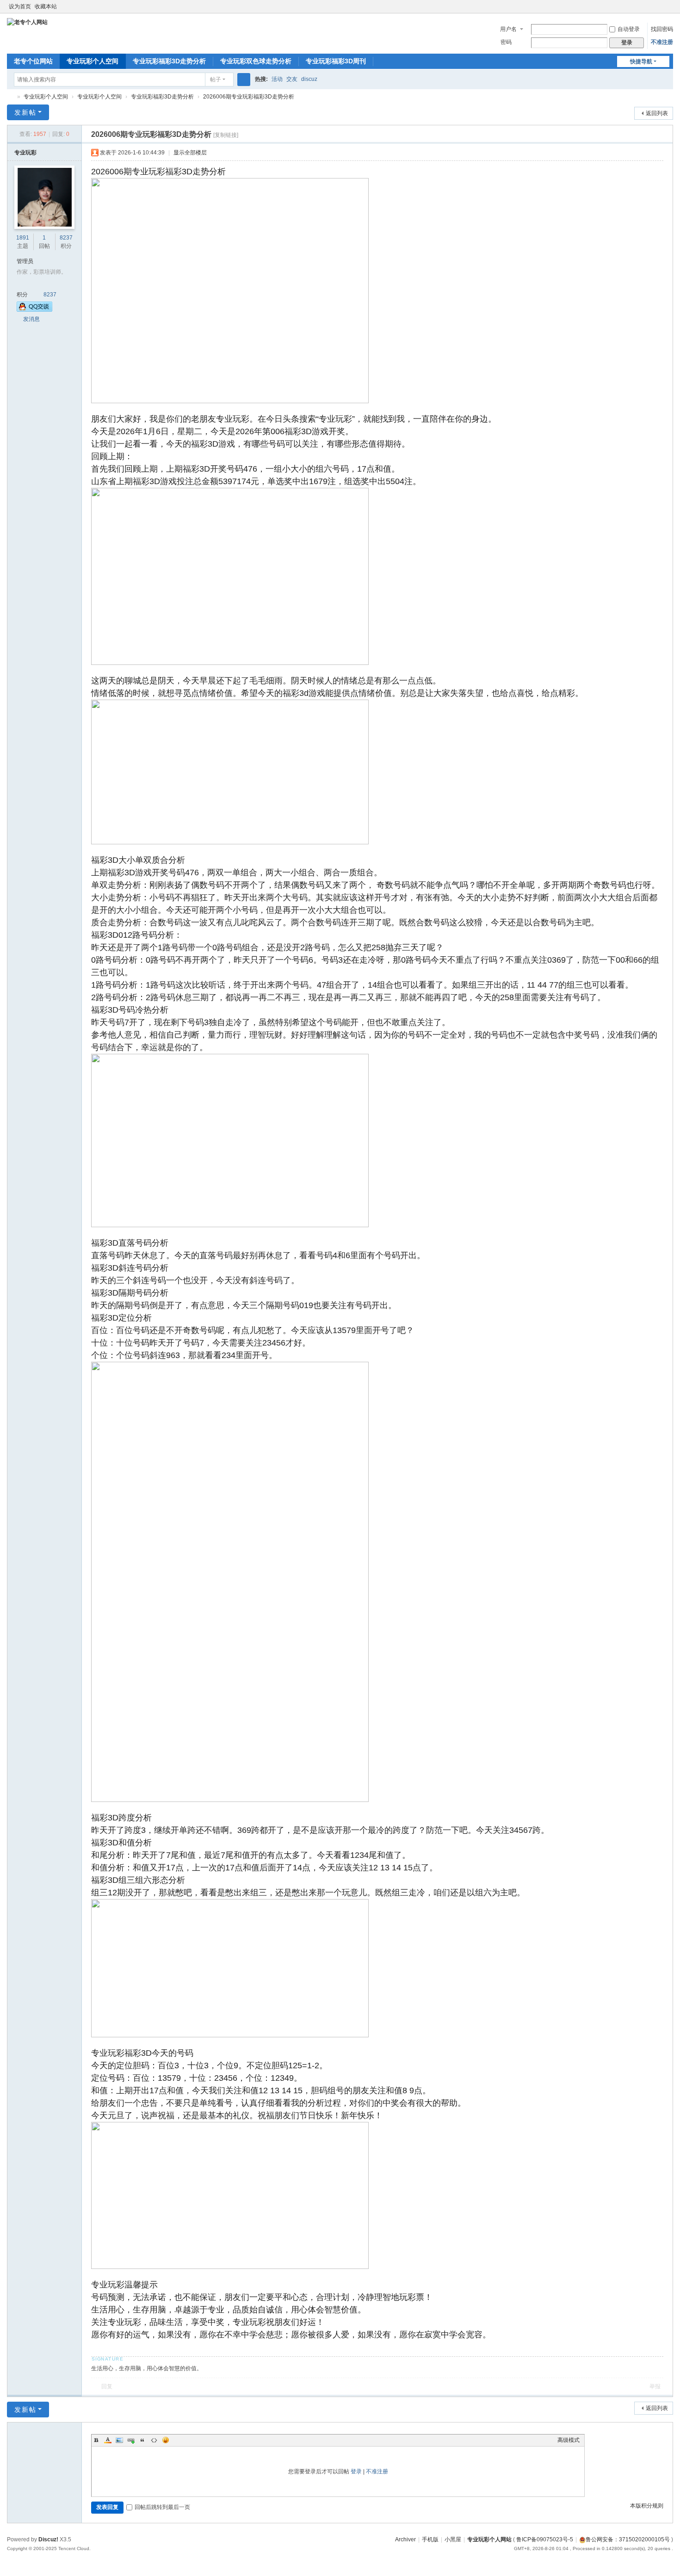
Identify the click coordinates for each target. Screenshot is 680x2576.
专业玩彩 (25, 153)
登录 (356, 2471)
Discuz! (48, 2539)
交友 (292, 79)
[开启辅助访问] (660, 6)
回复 (107, 2386)
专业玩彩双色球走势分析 (256, 61)
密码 (506, 42)
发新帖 (25, 112)
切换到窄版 (669, 10)
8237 (66, 238)
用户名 (508, 29)
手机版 (430, 2539)
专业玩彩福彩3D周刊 (336, 61)
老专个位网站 (33, 61)
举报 (655, 2386)
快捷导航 (641, 61)
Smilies (166, 2440)
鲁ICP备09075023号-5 (545, 2539)
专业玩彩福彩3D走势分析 (169, 61)
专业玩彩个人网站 (489, 2539)
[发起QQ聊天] (34, 307)
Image (119, 2440)
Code (154, 2440)
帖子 (216, 80)
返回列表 (657, 113)
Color (108, 2440)
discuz (309, 79)
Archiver (405, 2539)
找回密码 (662, 29)
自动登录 (629, 29)
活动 (277, 79)
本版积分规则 (647, 2506)
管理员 (25, 261)
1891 (23, 238)
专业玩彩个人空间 (93, 61)
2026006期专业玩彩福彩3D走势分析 (249, 97)
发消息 (31, 319)
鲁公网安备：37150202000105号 (628, 2539)
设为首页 (20, 6)
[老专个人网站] (27, 22)
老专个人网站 (11, 97)
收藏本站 (46, 6)
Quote (142, 2440)
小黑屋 (453, 2539)
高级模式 (569, 2440)
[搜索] (244, 80)
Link (131, 2440)
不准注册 (662, 42)
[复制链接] (226, 135)
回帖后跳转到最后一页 (162, 2507)
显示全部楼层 (190, 153)
